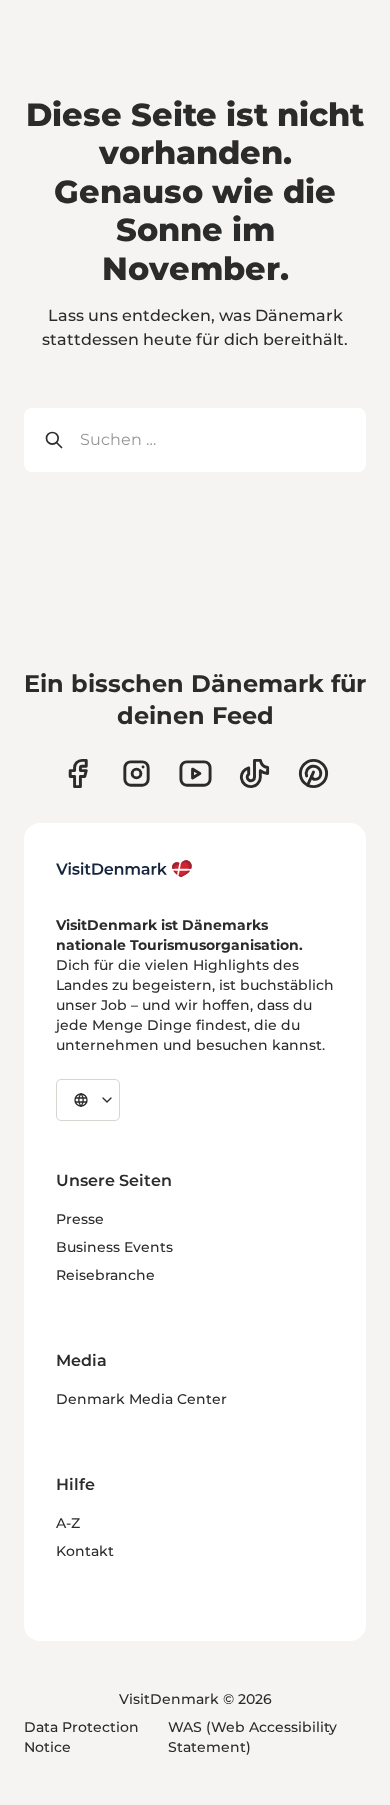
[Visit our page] (136, 773)
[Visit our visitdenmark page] (195, 773)
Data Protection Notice (81, 1737)
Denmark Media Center (141, 1399)
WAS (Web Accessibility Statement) (252, 1737)
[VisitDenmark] (124, 869)
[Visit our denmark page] (77, 773)
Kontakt (85, 1551)
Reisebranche (105, 1275)
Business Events (114, 1247)
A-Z (68, 1523)
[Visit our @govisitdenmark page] (254, 773)
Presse (80, 1219)
